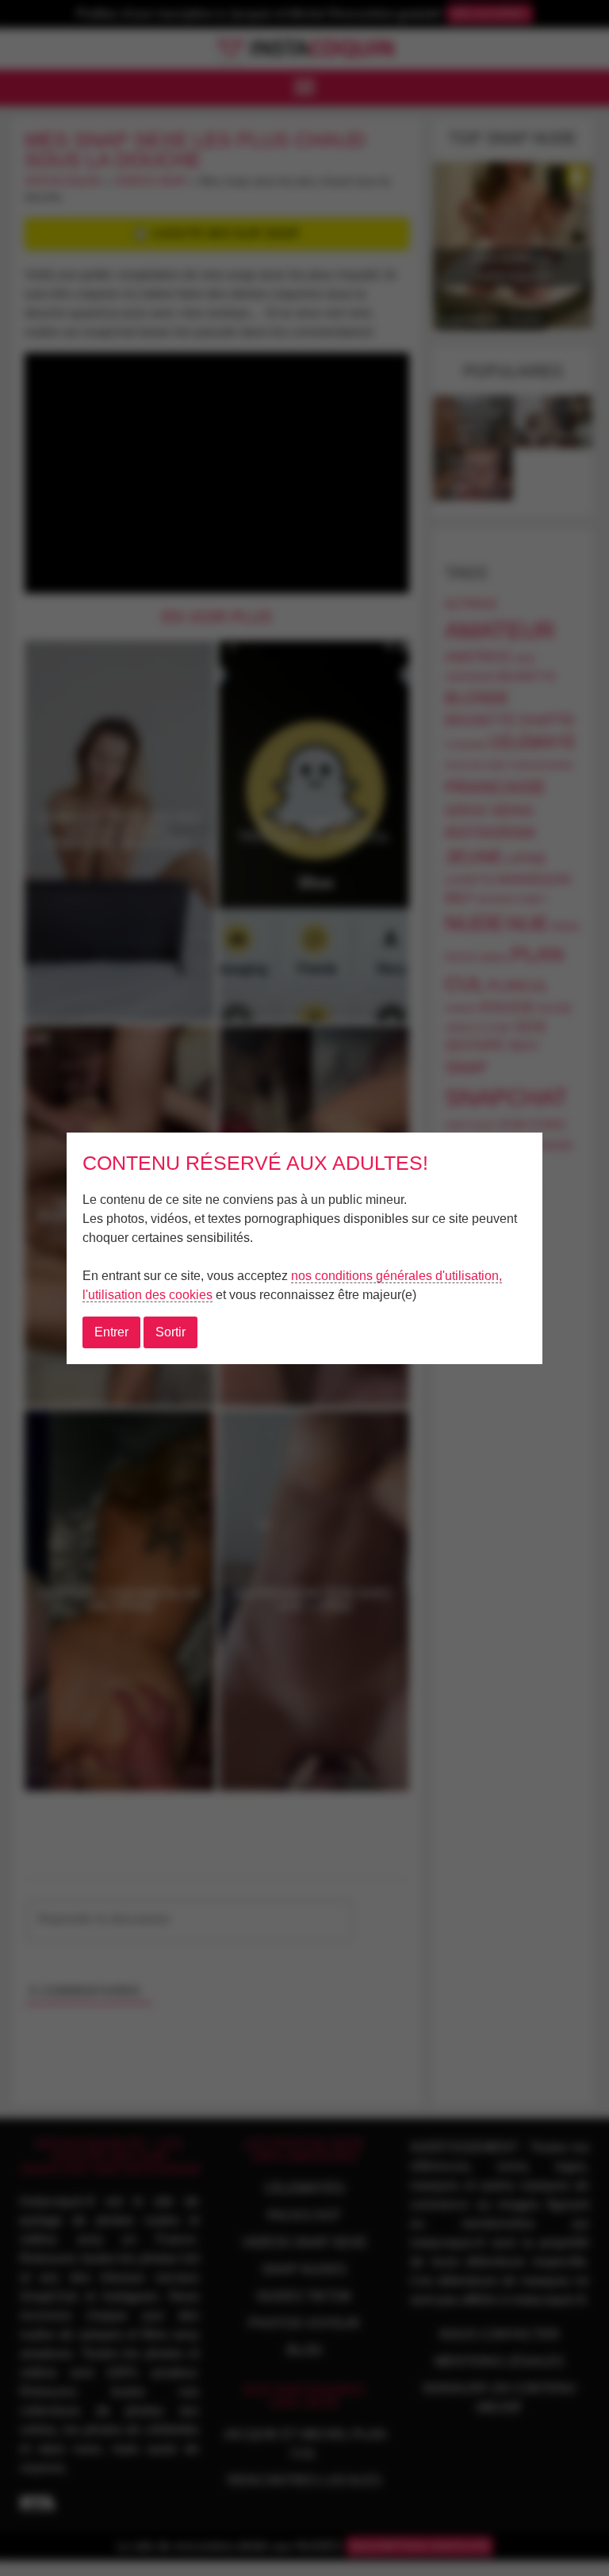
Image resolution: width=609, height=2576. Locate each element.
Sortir (170, 1332)
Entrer (111, 1332)
